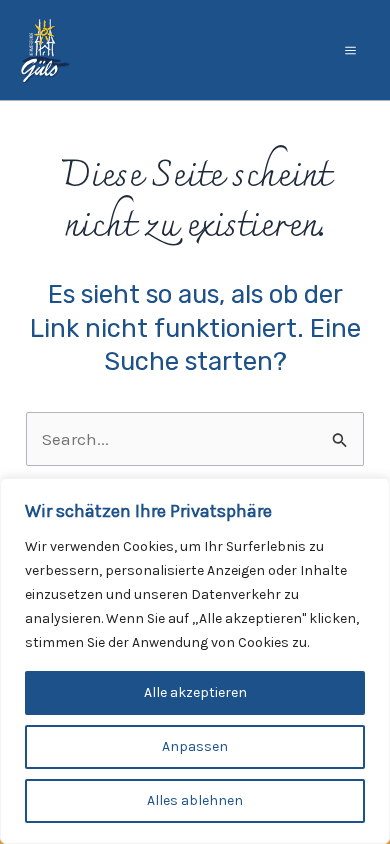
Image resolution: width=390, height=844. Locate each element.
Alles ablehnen (195, 800)
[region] (195, 661)
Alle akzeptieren (195, 692)
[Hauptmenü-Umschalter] (351, 50)
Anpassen (195, 746)
